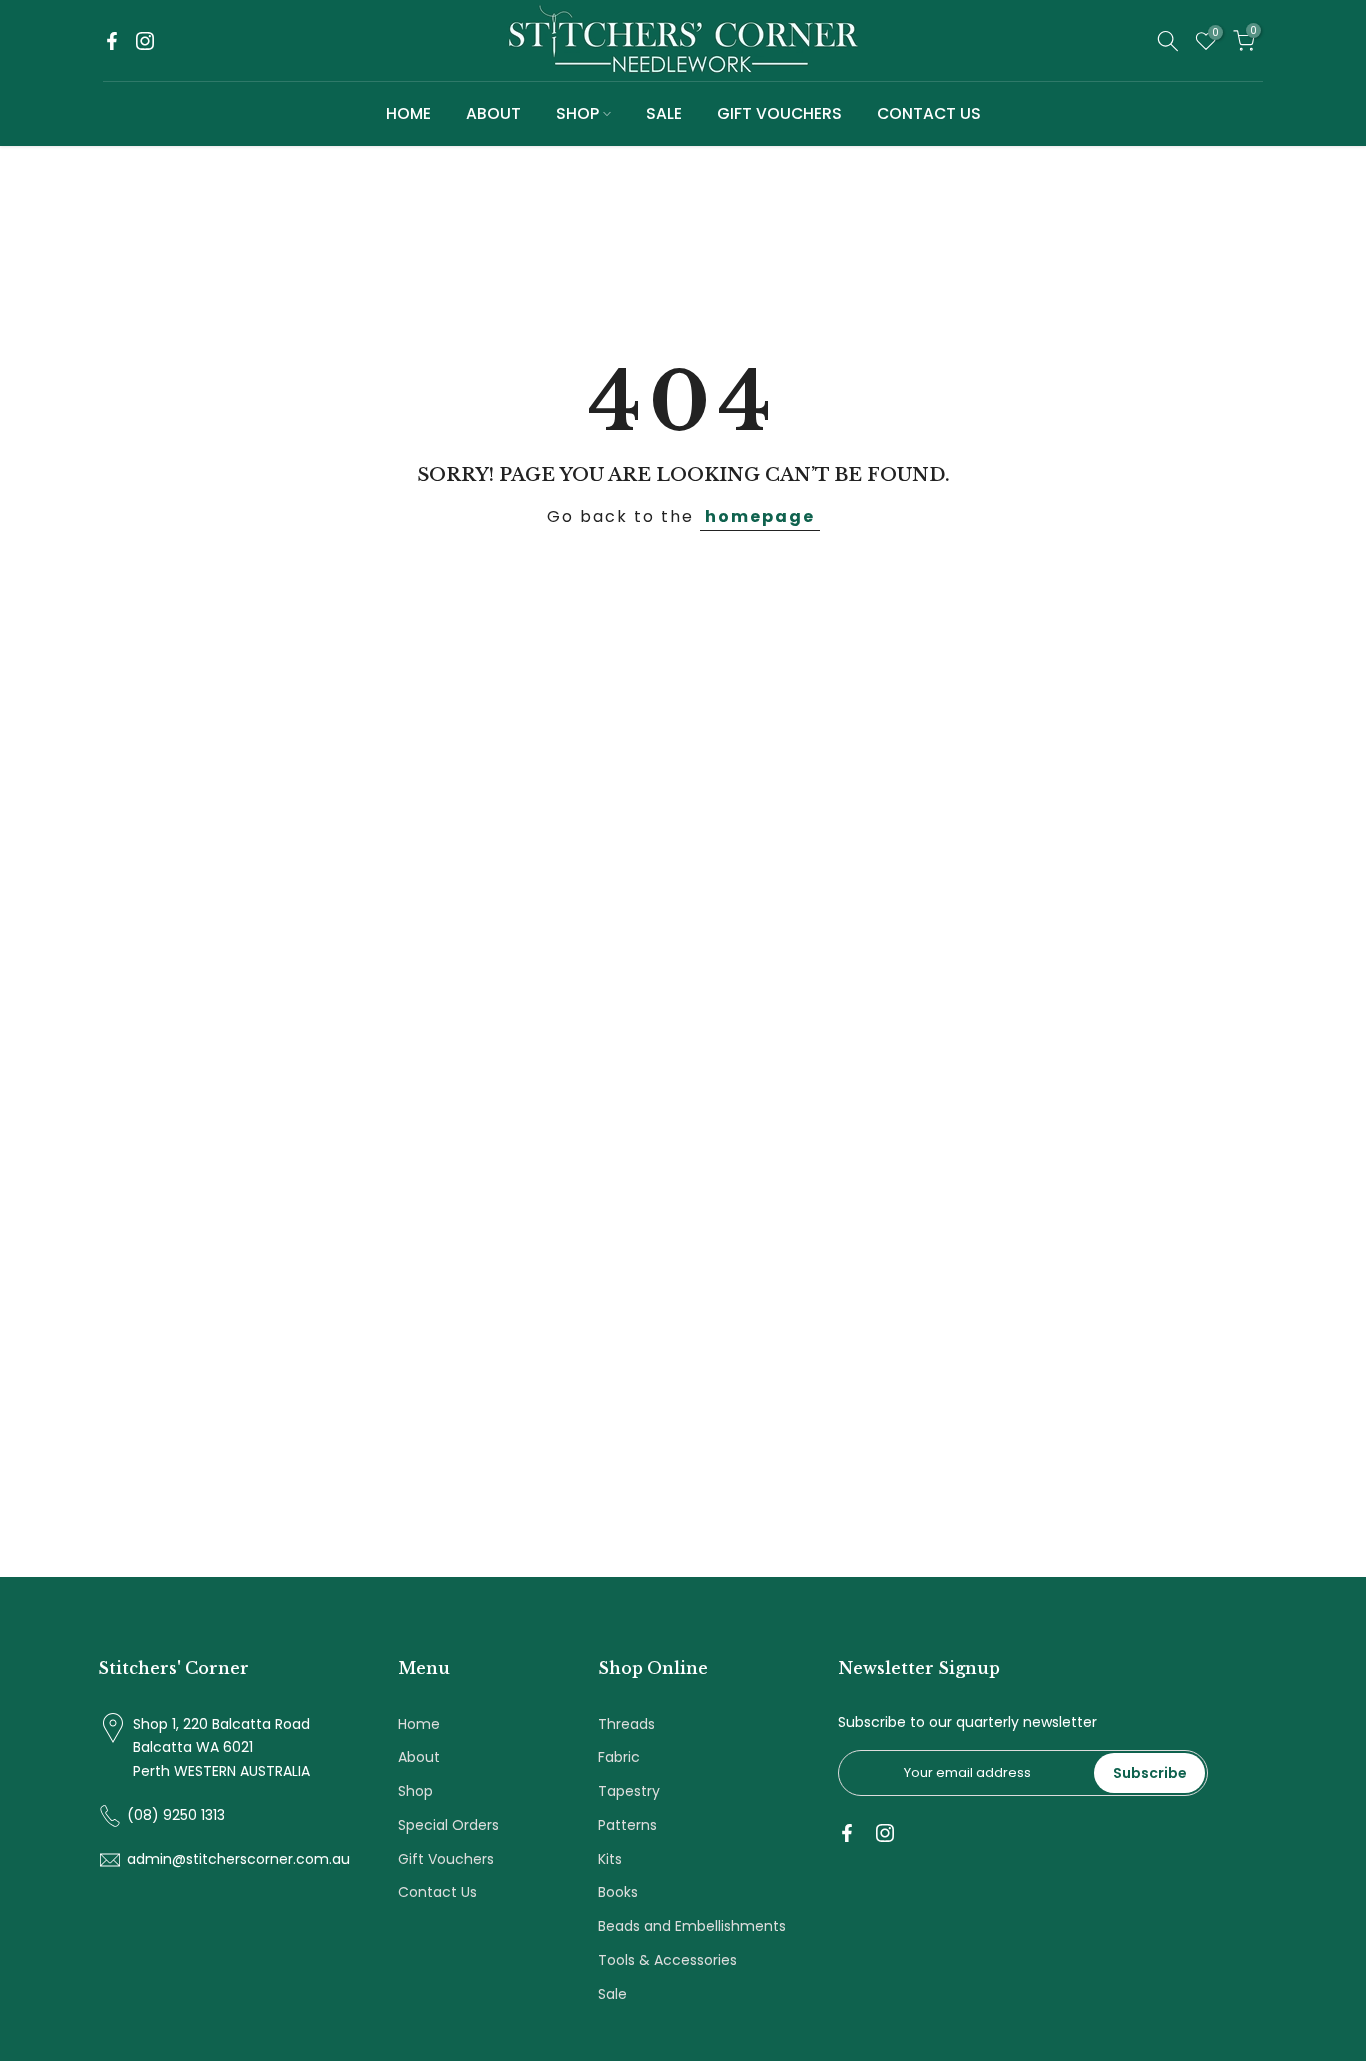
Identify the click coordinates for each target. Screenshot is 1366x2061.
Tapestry (629, 1791)
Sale (612, 1994)
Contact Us (437, 1892)
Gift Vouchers (446, 1859)
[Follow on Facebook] (112, 41)
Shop (415, 1791)
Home (419, 1724)
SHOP (577, 113)
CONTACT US (929, 113)
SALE (664, 113)
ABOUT (493, 113)
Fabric (619, 1757)
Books (618, 1892)
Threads (626, 1724)
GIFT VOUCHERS (779, 113)
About (419, 1757)
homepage (760, 516)
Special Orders (448, 1825)
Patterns (627, 1825)
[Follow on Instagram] (145, 41)
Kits (610, 1859)
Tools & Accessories (667, 1960)
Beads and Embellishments (692, 1926)
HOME (408, 113)
